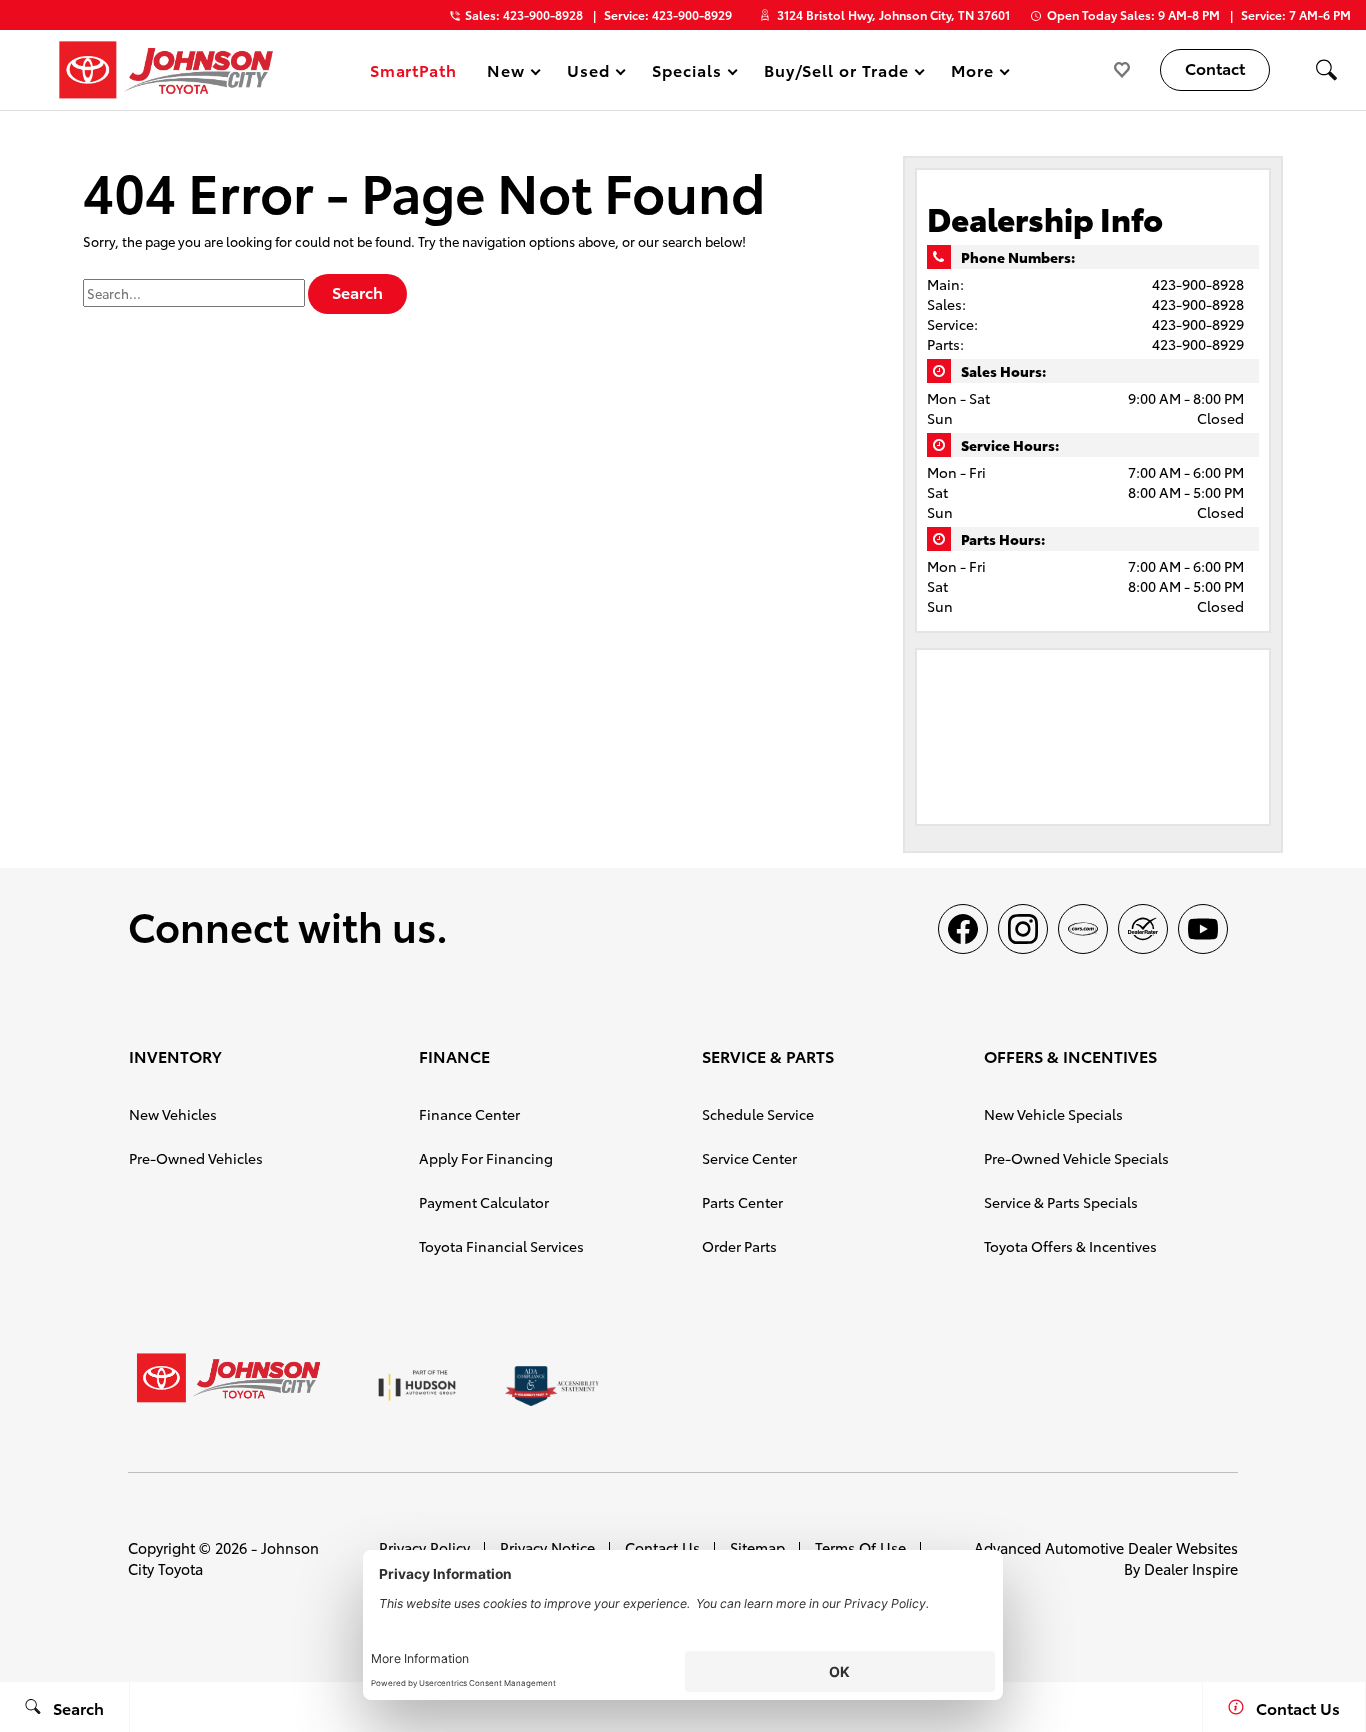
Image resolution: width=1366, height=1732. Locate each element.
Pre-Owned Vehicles (196, 1158)
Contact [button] (1215, 67)
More (973, 73)
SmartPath (414, 69)
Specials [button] (686, 73)
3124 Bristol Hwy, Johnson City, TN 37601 (893, 14)
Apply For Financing (486, 1158)
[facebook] (963, 929)
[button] (1326, 70)
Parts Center (742, 1202)
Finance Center (469, 1114)
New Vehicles (173, 1114)
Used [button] (589, 73)
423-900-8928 (1198, 284)
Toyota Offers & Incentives (1070, 1246)
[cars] (1083, 929)
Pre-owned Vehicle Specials (1076, 1158)
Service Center (749, 1158)
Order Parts (739, 1246)
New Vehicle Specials (1053, 1114)
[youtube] (1203, 929)
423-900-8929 (1198, 324)
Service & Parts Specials (1061, 1202)
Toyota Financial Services (501, 1246)
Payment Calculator (484, 1202)
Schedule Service (758, 1114)
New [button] (509, 73)
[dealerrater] (1143, 929)
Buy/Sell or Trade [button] (836, 73)
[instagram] (1023, 929)
